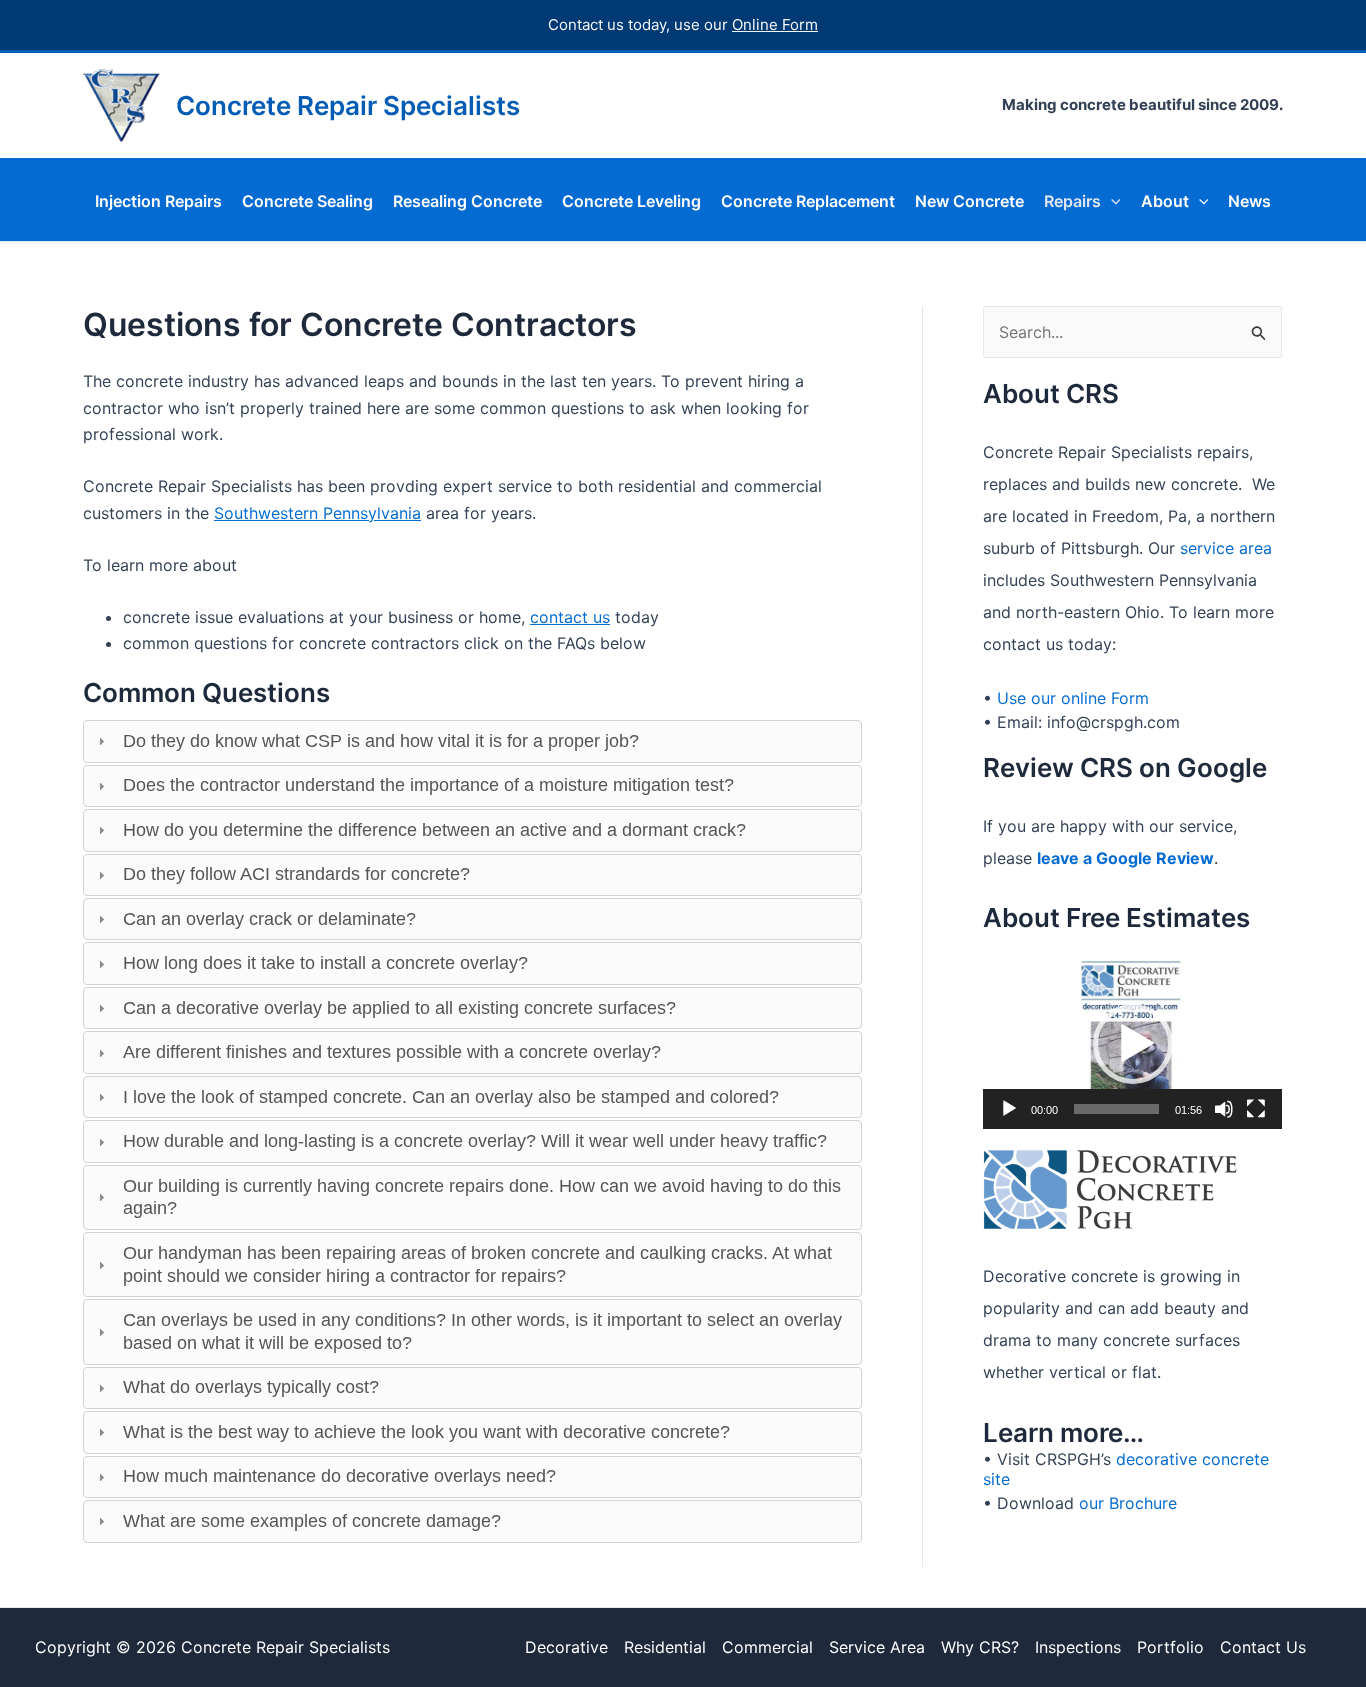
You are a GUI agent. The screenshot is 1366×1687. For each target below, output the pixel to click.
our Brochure (1125, 1503)
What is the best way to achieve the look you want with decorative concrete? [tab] (426, 1432)
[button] (1111, 201)
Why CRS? (980, 1647)
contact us (570, 617)
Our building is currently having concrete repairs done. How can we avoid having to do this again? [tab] (482, 1197)
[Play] (1009, 1109)
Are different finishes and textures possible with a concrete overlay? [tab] (392, 1052)
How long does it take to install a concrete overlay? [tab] (325, 963)
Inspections (1078, 1647)
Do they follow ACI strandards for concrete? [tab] (296, 874)
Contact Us (1263, 1647)
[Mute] (1224, 1109)
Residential (665, 1647)
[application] (1132, 1044)
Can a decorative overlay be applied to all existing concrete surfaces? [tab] (399, 1008)
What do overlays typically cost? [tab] (251, 1387)
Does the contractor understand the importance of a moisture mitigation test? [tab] (428, 785)
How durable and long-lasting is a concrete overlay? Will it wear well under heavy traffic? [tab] (475, 1141)
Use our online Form (1073, 698)
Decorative (566, 1647)
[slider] (1116, 1109)
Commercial (767, 1647)
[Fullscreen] (1256, 1109)
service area (1226, 548)
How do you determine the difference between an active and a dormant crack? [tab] (434, 830)
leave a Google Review (1125, 858)
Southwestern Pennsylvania (317, 513)
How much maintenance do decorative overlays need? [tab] (339, 1476)
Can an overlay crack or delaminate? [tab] (269, 919)
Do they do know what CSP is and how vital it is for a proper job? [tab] (381, 741)
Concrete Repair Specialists (348, 105)
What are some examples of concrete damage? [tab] (312, 1521)
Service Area (877, 1647)
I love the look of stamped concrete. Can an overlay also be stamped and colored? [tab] (451, 1097)
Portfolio (1170, 1647)
